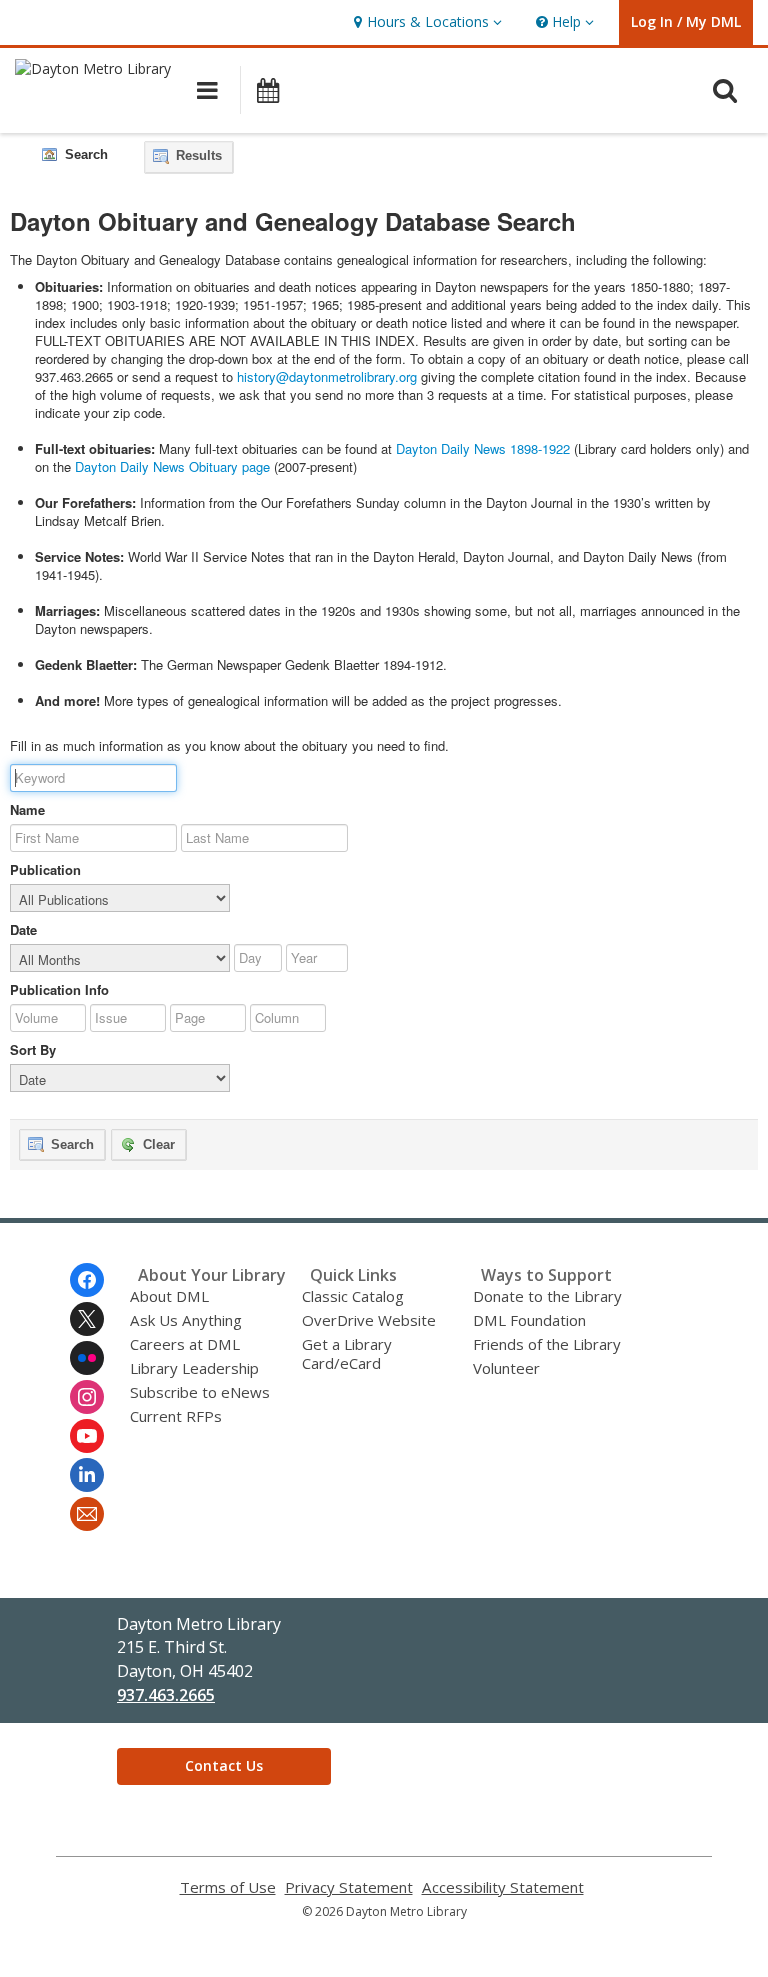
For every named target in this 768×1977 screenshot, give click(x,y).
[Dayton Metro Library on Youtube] (87, 1436)
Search (70, 1144)
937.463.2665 (166, 1695)
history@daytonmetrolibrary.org (327, 376)
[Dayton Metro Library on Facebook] (87, 1280)
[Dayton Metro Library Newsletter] (87, 1514)
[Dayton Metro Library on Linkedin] (87, 1475)
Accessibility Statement (503, 1887)
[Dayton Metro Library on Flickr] (87, 1358)
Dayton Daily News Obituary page (172, 466)
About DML (169, 1296)
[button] (425, 22)
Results (197, 155)
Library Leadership (194, 1368)
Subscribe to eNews (200, 1392)
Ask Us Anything (186, 1320)
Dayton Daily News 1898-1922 (483, 448)
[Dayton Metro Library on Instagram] (87, 1397)
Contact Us (224, 1765)
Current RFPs (176, 1416)
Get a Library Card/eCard (347, 1353)
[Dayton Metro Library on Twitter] (87, 1319)
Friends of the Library (547, 1344)
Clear (157, 1144)
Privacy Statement (349, 1887)
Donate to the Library (547, 1296)
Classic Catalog (353, 1296)
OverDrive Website (369, 1320)
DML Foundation (529, 1320)
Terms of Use (228, 1887)
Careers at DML (185, 1344)
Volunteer (506, 1368)
